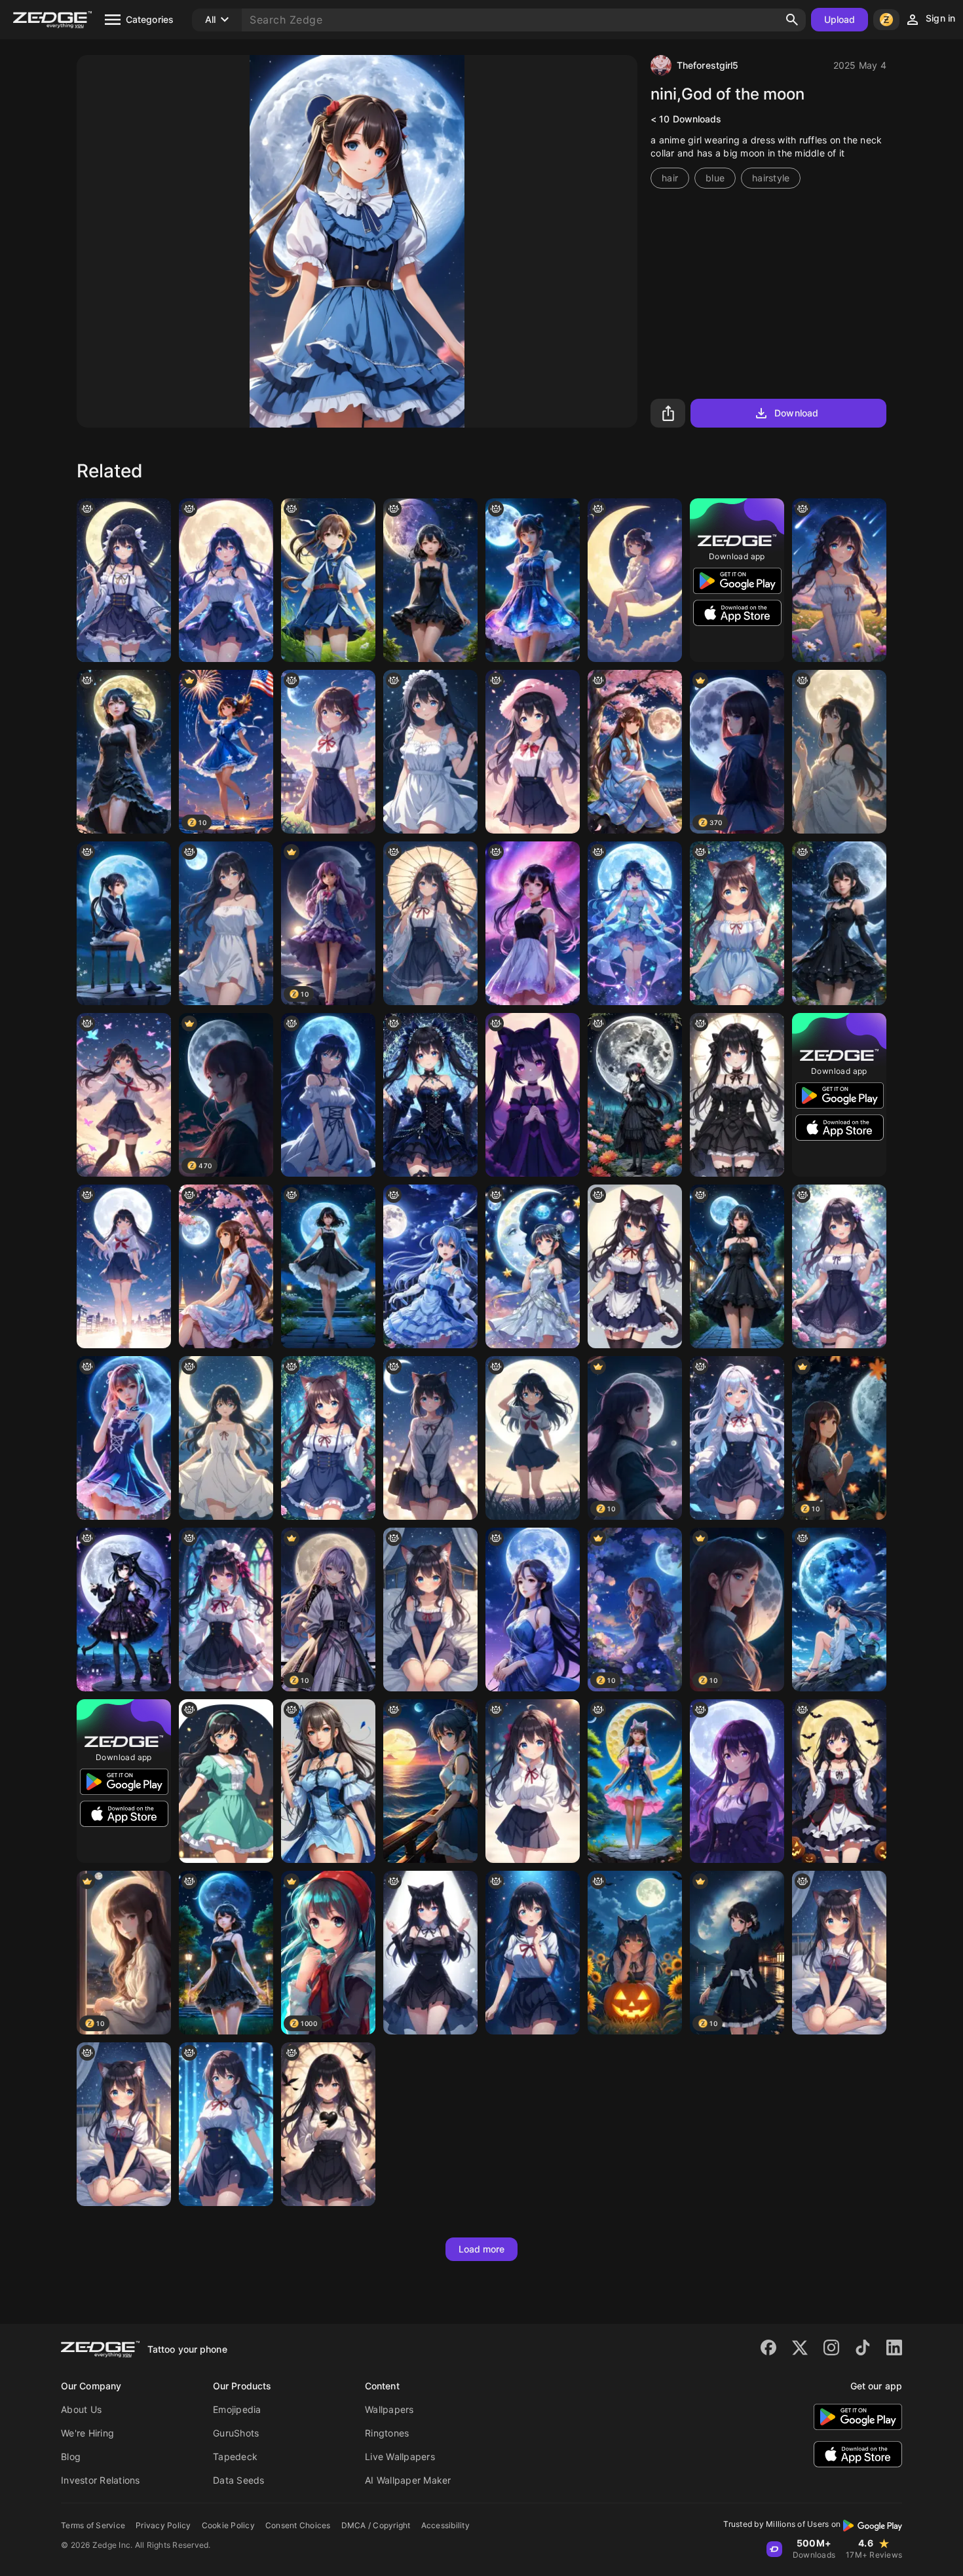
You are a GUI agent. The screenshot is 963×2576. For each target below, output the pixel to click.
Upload (840, 19)
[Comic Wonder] (839, 580)
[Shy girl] (737, 1781)
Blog (71, 2456)
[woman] (430, 580)
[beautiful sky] (328, 580)
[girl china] (533, 752)
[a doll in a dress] (737, 923)
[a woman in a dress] (533, 580)
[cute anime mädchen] (430, 752)
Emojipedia (237, 2409)
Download (796, 413)
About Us (81, 2409)
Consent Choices (298, 2525)
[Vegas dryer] (226, 1781)
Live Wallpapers (400, 2456)
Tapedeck (235, 2456)
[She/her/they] (124, 1095)
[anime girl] (226, 923)
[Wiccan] (839, 1781)
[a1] (737, 1438)
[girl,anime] (533, 1781)
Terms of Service (93, 2525)
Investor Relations (101, 2480)
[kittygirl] (430, 1953)
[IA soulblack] (328, 2124)
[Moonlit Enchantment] (533, 1610)
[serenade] (430, 1266)
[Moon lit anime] (839, 1610)
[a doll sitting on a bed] (430, 1610)
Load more (482, 2249)
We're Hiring (87, 2433)
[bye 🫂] (328, 1095)
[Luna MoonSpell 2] (533, 1266)
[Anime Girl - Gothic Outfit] (430, 1095)
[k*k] (124, 1610)
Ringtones (387, 2433)
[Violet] (533, 923)
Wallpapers (389, 2409)
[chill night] (124, 1266)
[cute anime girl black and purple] (533, 1095)
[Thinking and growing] (124, 923)
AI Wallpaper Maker (408, 2480)
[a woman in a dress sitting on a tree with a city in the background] (226, 1266)
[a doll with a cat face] (328, 1438)
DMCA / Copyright (376, 2525)
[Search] (792, 20)
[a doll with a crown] (226, 1610)
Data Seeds (239, 2480)
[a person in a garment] (124, 1438)
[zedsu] (533, 1438)
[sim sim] (635, 1266)
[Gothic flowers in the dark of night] (635, 1095)
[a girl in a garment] (635, 1781)
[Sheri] (226, 1438)
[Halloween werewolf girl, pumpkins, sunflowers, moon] (635, 1953)
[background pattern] (430, 1438)
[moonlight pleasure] (430, 1781)
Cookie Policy (228, 2525)
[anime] (226, 2124)
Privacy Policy (163, 2525)
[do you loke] (328, 1781)
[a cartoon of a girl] (635, 580)
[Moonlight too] (839, 752)
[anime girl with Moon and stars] (124, 580)
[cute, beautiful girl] (533, 1953)
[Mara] (737, 1095)
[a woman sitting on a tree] (635, 752)
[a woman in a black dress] (839, 1266)
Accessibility (445, 2525)
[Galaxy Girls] (226, 580)
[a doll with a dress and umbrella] (430, 923)
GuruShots (236, 2433)
